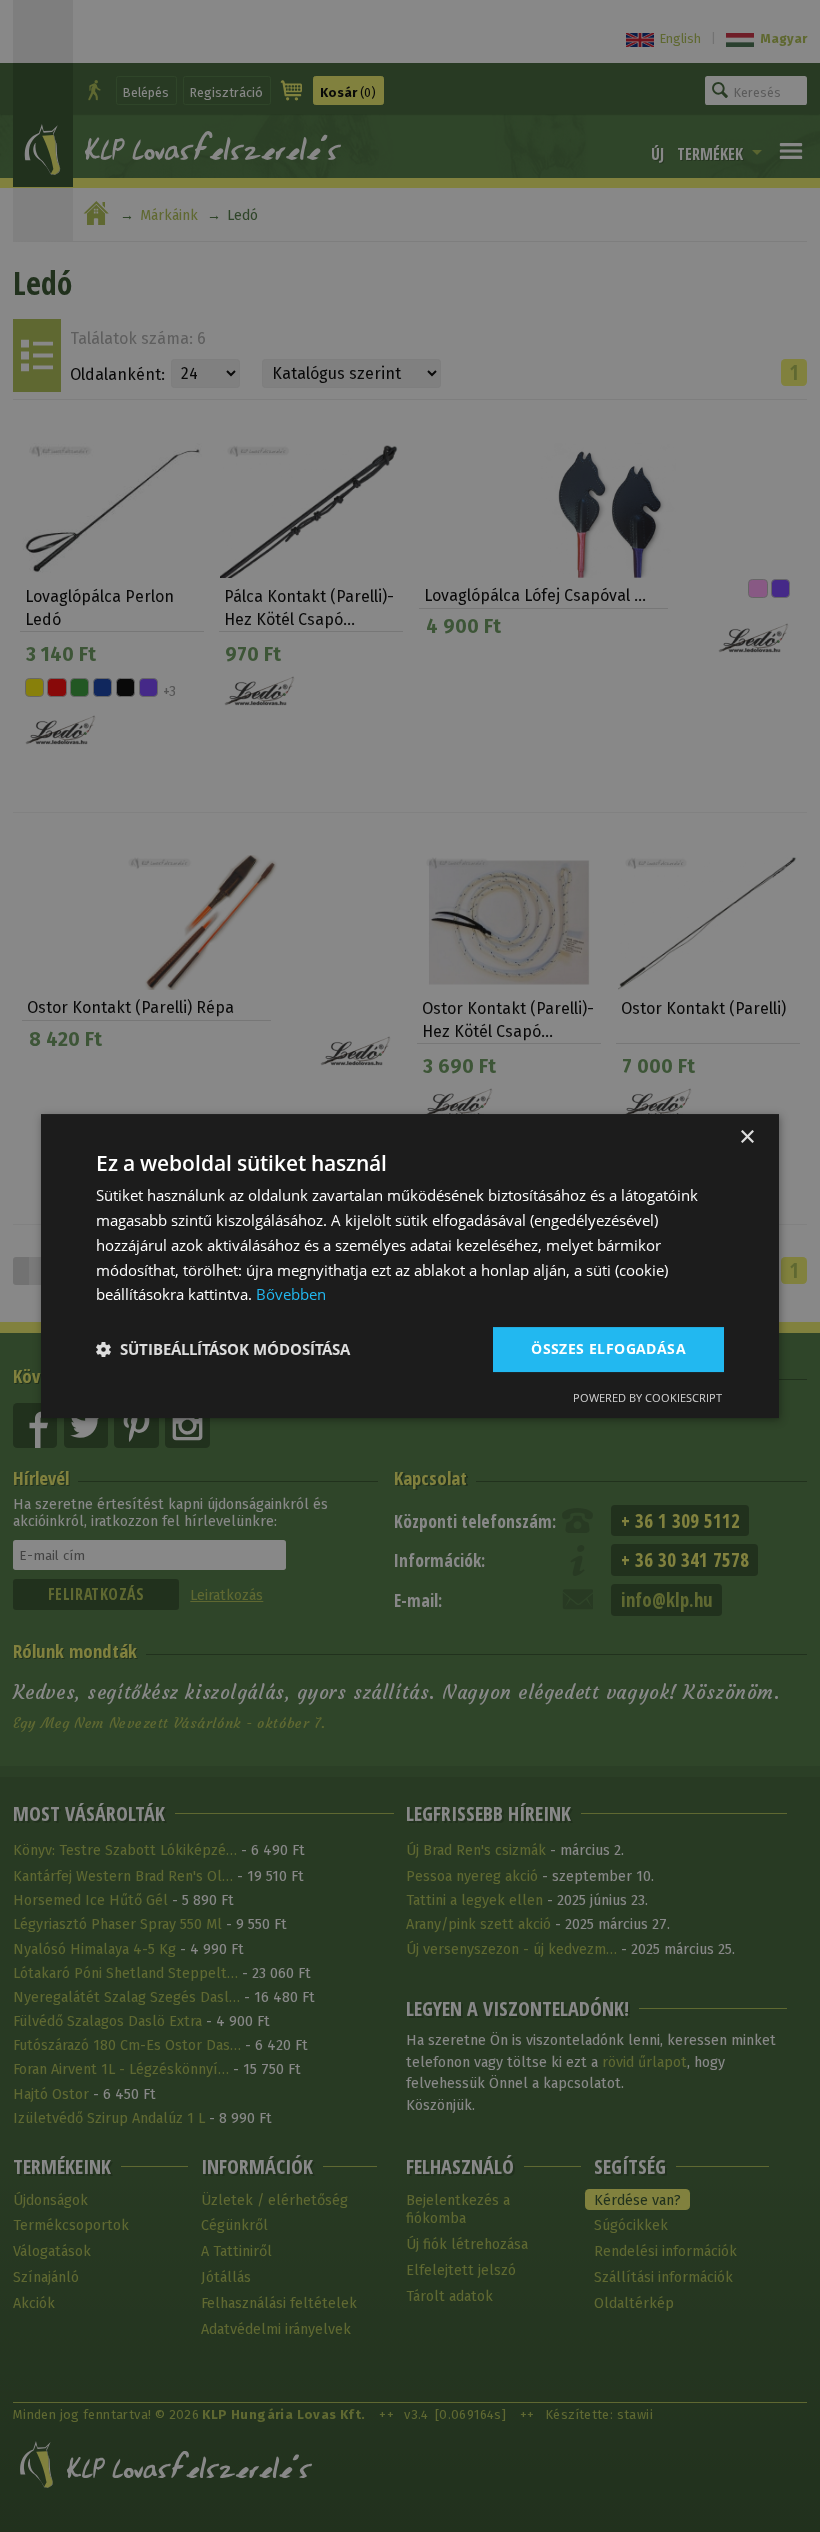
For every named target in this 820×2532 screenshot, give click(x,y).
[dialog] (410, 1266)
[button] (223, 1350)
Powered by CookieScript (647, 1397)
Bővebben (291, 1294)
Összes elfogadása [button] (608, 1348)
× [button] (746, 1137)
